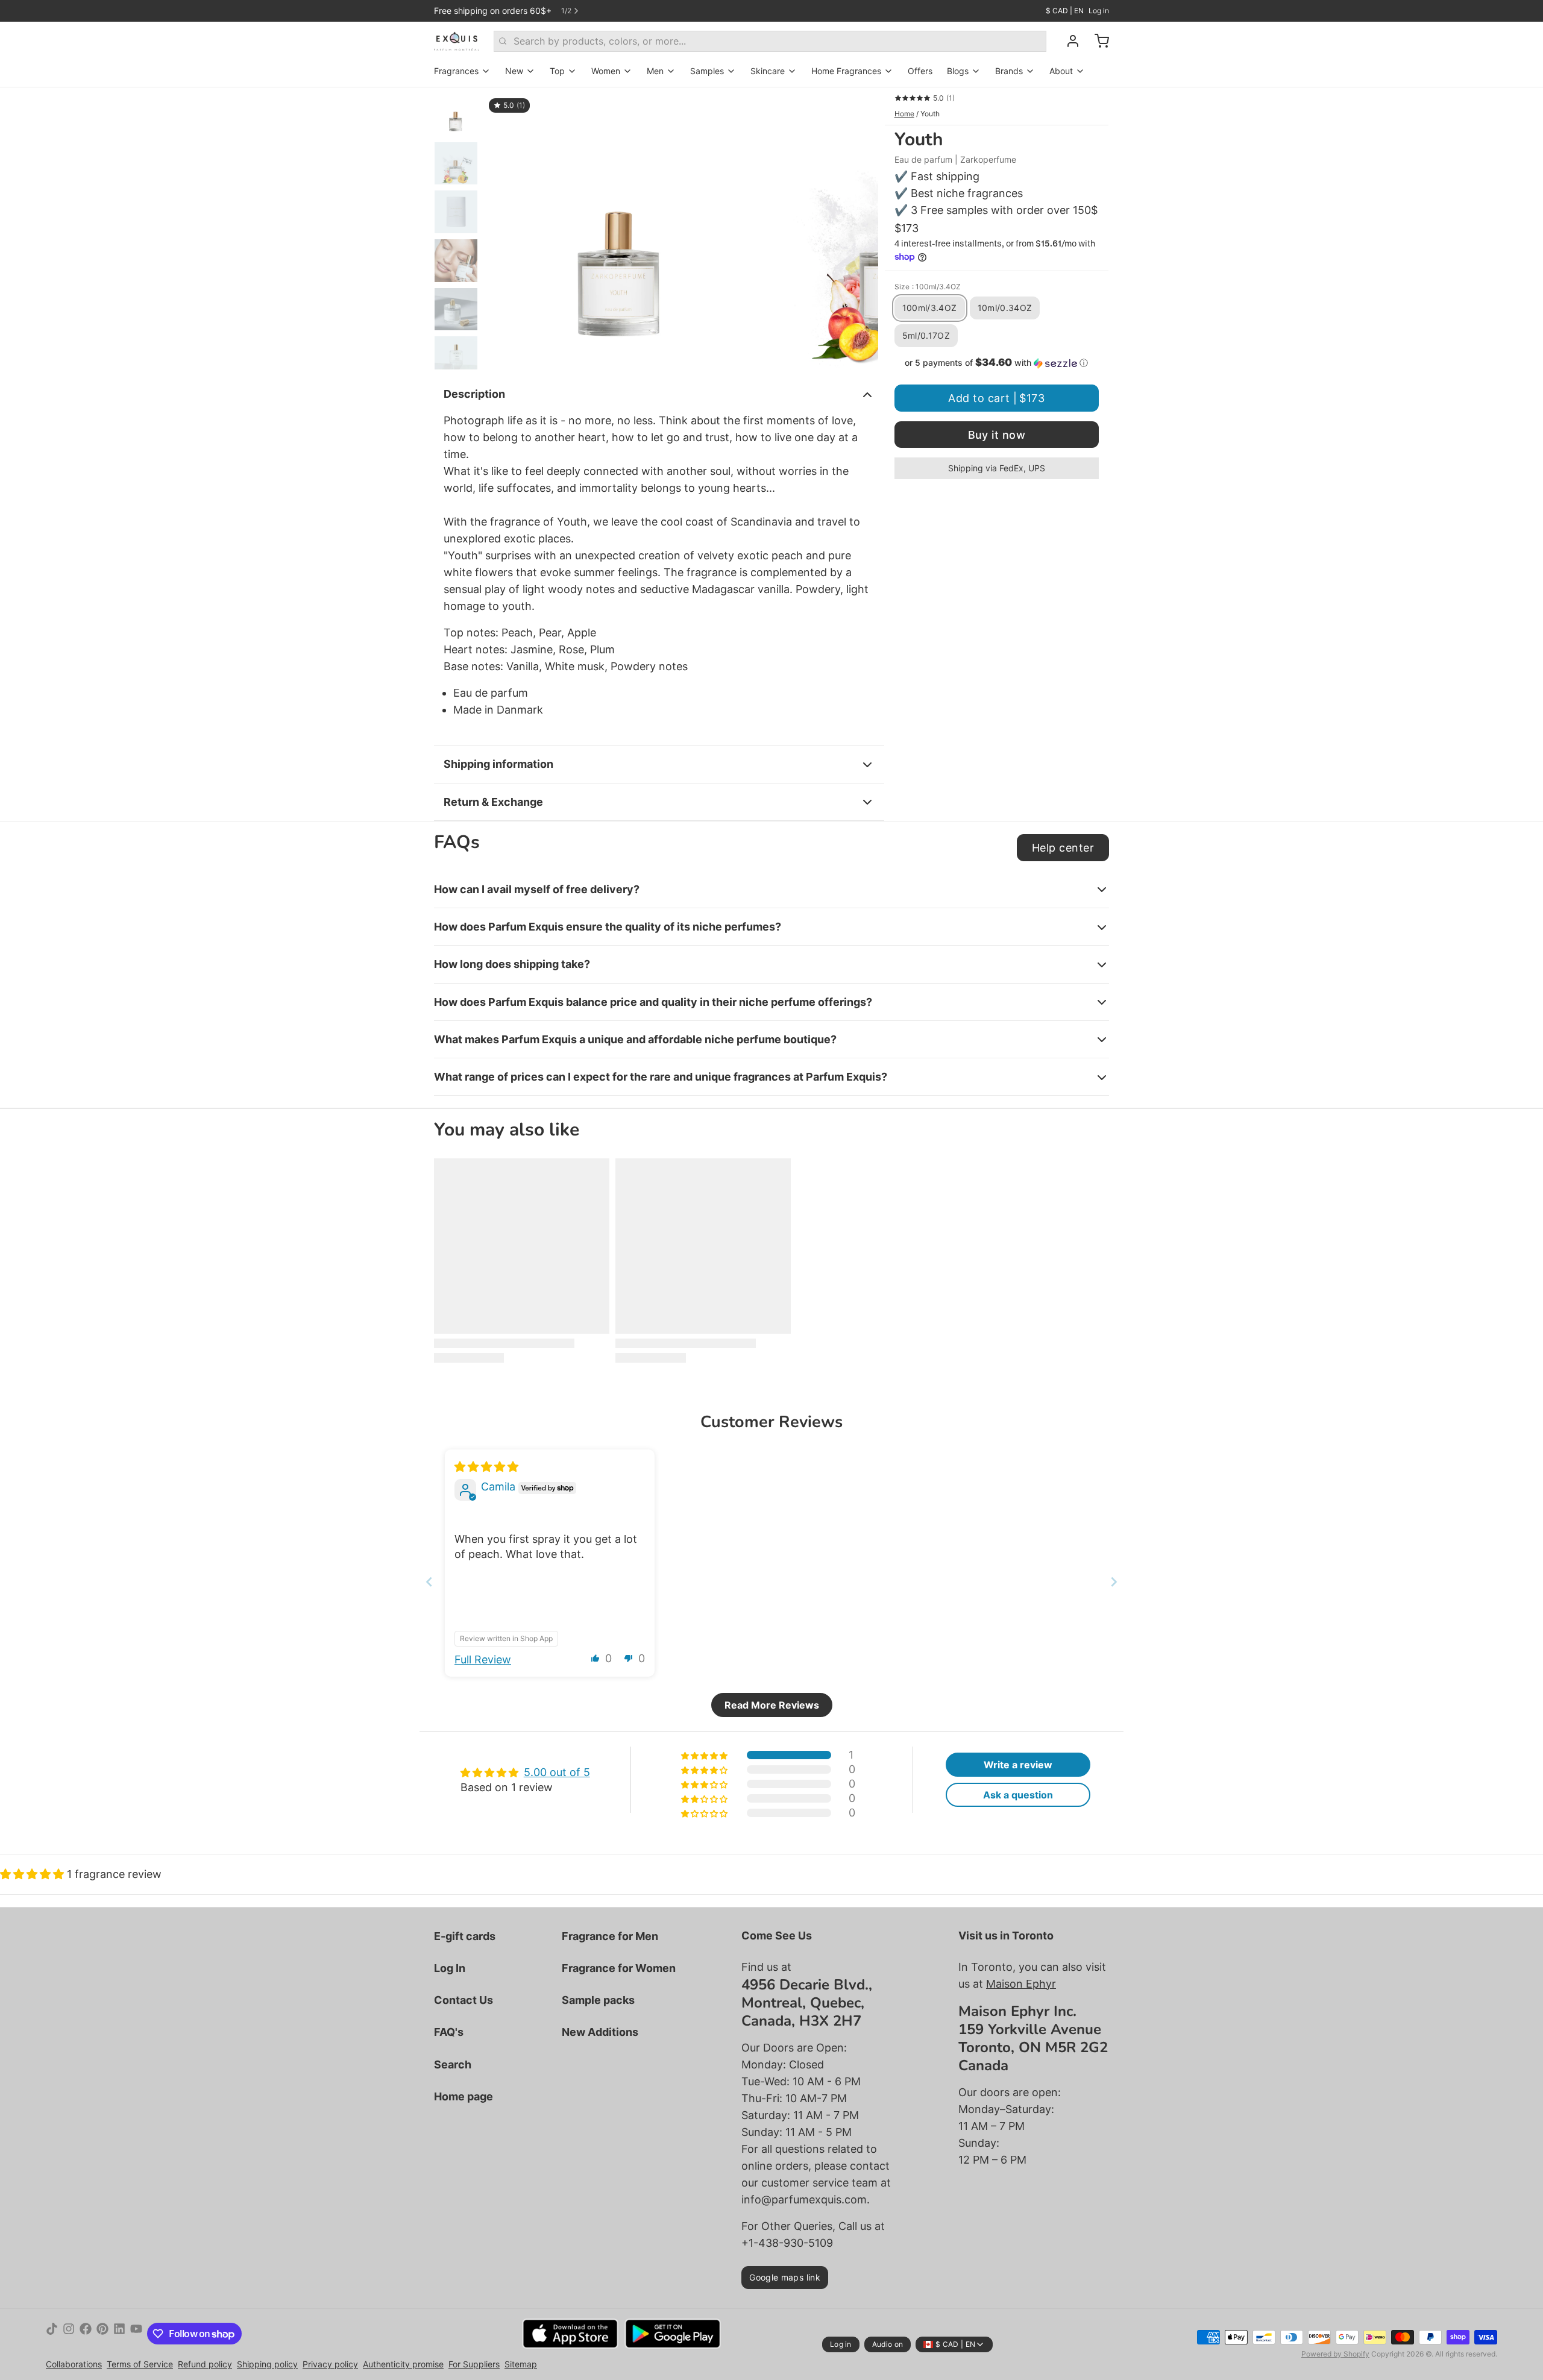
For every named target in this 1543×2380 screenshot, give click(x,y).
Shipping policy (267, 2364)
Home (904, 114)
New (514, 71)
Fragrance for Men (610, 1936)
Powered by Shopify (1335, 2354)
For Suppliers (474, 2364)
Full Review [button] (483, 1659)
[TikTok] (52, 2334)
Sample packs (598, 2000)
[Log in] (1068, 41)
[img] (486, 1467)
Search (453, 2064)
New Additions (600, 2032)
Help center (1063, 848)
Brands (1009, 71)
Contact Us (464, 2000)
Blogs (958, 71)
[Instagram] (69, 2334)
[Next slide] (859, 228)
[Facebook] (86, 2334)
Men (655, 71)
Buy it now (997, 435)
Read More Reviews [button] (772, 1705)
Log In (450, 1968)
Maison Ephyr (1021, 1984)
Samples (707, 71)
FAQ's (449, 2032)
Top (557, 71)
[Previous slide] (503, 228)
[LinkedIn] (119, 2334)
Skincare (768, 71)
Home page (464, 2096)
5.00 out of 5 (557, 1772)
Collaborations (74, 2364)
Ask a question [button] (1018, 1795)
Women (606, 71)
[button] (997, 363)
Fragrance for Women (619, 1968)
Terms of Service (140, 2364)
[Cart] (1097, 41)
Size (928, 287)
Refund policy (205, 2364)
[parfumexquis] (457, 41)
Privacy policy (330, 2364)
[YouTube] (136, 2334)
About (1061, 71)
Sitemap (521, 2364)
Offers (920, 71)
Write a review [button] (1018, 1765)
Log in (1099, 11)
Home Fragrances (846, 71)
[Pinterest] (102, 2334)
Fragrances (456, 71)
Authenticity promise (403, 2364)
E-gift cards (465, 1936)
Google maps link (785, 2277)
